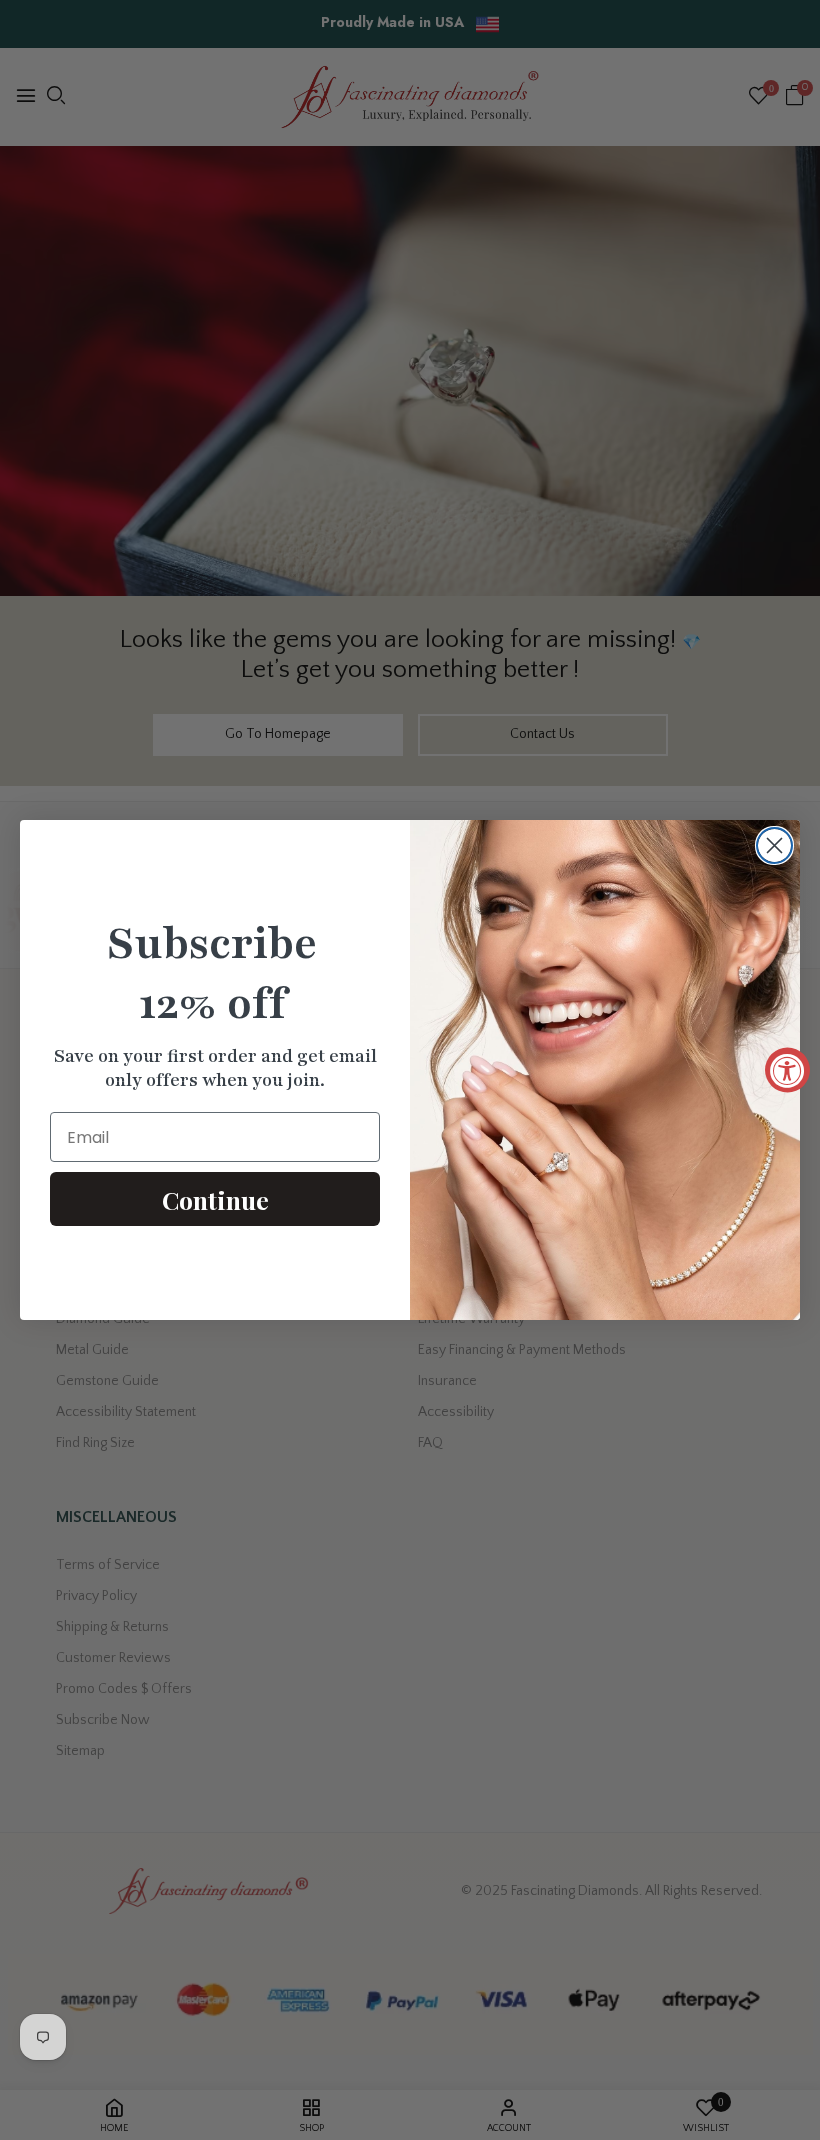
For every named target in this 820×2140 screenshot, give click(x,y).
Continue (215, 1199)
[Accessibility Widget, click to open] (787, 1070)
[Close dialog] (774, 845)
